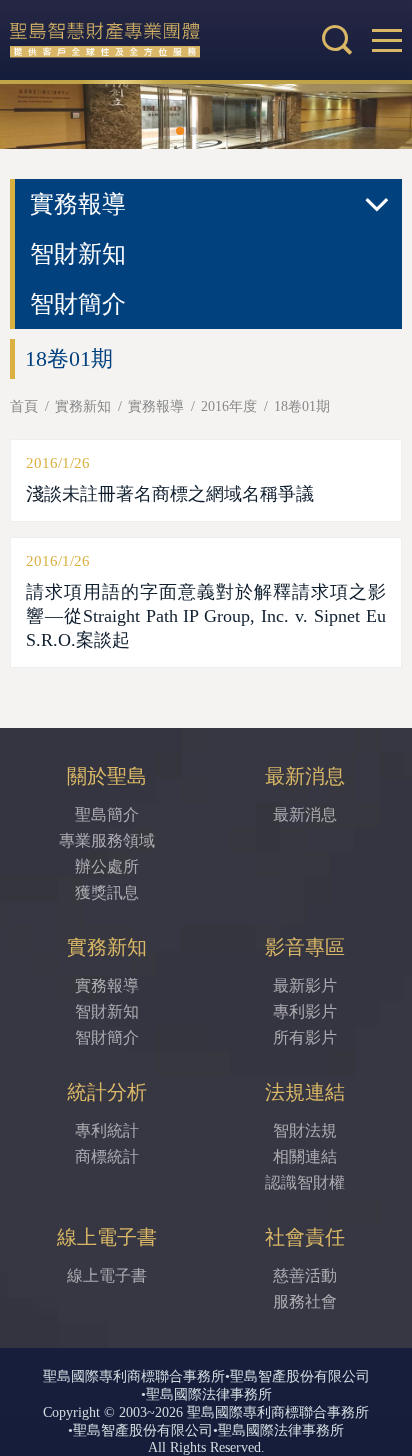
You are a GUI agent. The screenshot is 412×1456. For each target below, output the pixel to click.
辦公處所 (107, 866)
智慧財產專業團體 (145, 40)
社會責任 (305, 1237)
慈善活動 (305, 1275)
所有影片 (305, 1037)
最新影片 (305, 985)
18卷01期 (302, 406)
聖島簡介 (107, 814)
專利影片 (305, 1011)
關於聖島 (107, 776)
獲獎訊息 (107, 892)
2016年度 (229, 406)
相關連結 (305, 1156)
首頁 (24, 406)
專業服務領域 (107, 840)
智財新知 (78, 254)
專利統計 (107, 1130)
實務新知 (83, 406)
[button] (387, 40)
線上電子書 (107, 1237)
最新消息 (305, 776)
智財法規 (305, 1130)
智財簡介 (78, 304)
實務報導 (156, 406)
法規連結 (305, 1092)
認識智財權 (305, 1182)
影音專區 (305, 947)
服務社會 (305, 1301)
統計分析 (107, 1092)
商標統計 (107, 1156)
